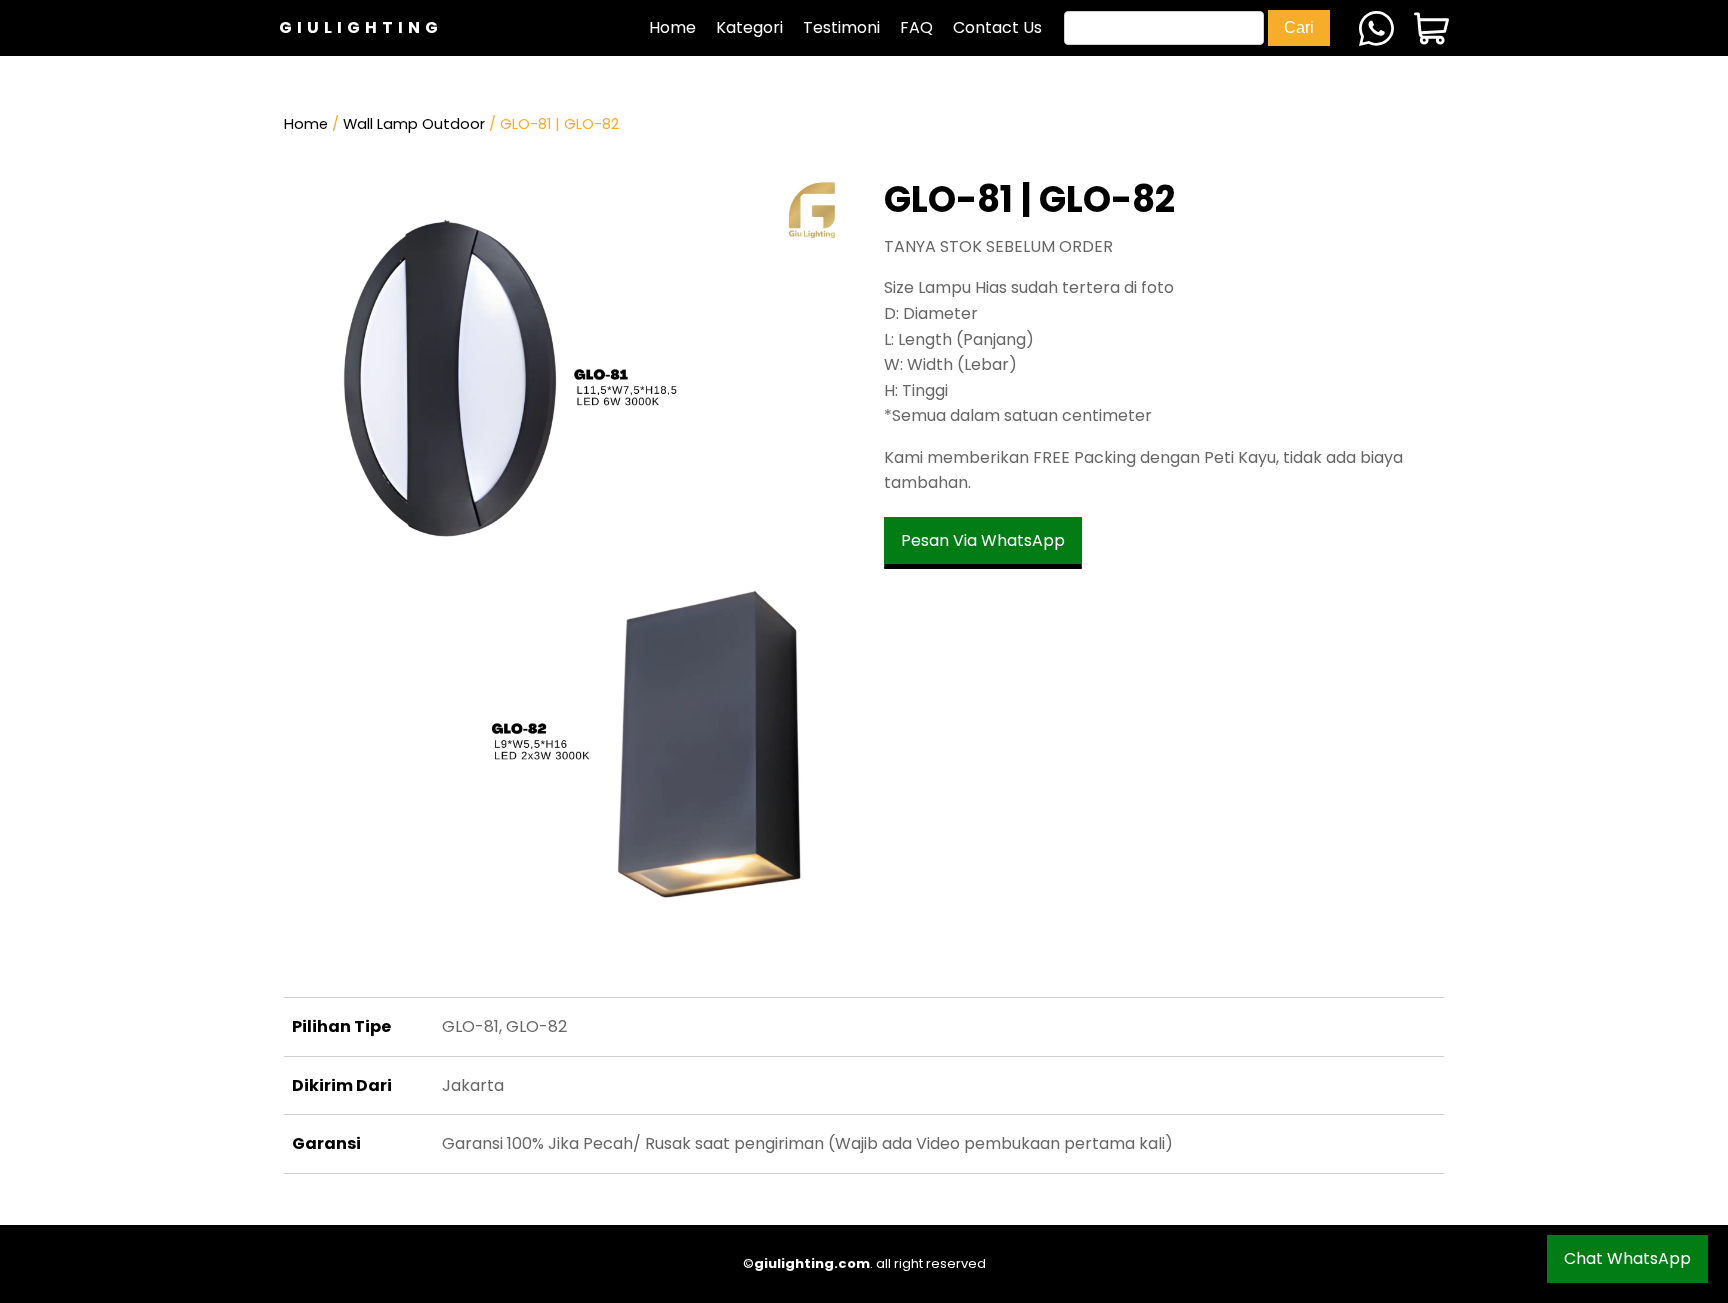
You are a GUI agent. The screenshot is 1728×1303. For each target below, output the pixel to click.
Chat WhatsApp (1627, 1258)
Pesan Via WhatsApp (983, 540)
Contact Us (997, 27)
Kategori (749, 27)
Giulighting (361, 27)
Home (672, 27)
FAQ (916, 27)
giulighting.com (812, 1263)
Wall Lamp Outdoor (414, 124)
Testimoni (841, 27)
